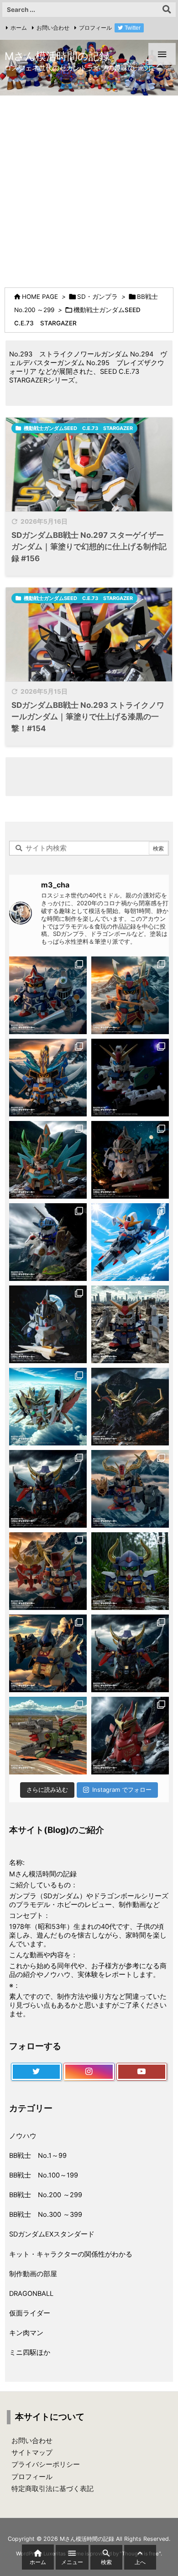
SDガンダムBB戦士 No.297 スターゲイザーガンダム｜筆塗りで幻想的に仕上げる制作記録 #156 (89, 547)
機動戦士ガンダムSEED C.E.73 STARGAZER (78, 428)
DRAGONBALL (31, 2294)
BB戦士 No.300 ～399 (46, 2215)
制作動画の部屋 (33, 2274)
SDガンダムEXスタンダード (52, 2234)
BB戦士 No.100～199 (44, 2175)
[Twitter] (36, 2072)
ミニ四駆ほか (30, 2353)
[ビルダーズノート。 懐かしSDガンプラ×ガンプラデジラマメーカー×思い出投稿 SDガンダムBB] (130, 1489)
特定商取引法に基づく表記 (52, 2489)
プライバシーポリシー (46, 2464)
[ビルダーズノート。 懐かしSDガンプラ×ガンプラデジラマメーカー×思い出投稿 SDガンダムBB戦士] (48, 995)
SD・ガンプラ (97, 297)
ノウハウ (23, 2136)
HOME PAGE (40, 297)
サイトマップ (32, 2453)
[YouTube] (142, 2072)
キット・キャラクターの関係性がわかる (71, 2254)
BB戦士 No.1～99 (38, 2156)
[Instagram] (89, 2072)
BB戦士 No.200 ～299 (46, 2195)
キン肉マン (26, 2333)
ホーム (19, 28)
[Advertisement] (89, 189)
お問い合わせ (53, 28)
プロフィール (95, 28)
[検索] (167, 10)
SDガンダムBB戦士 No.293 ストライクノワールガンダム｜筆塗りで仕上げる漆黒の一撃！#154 (88, 717)
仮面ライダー (30, 2313)
